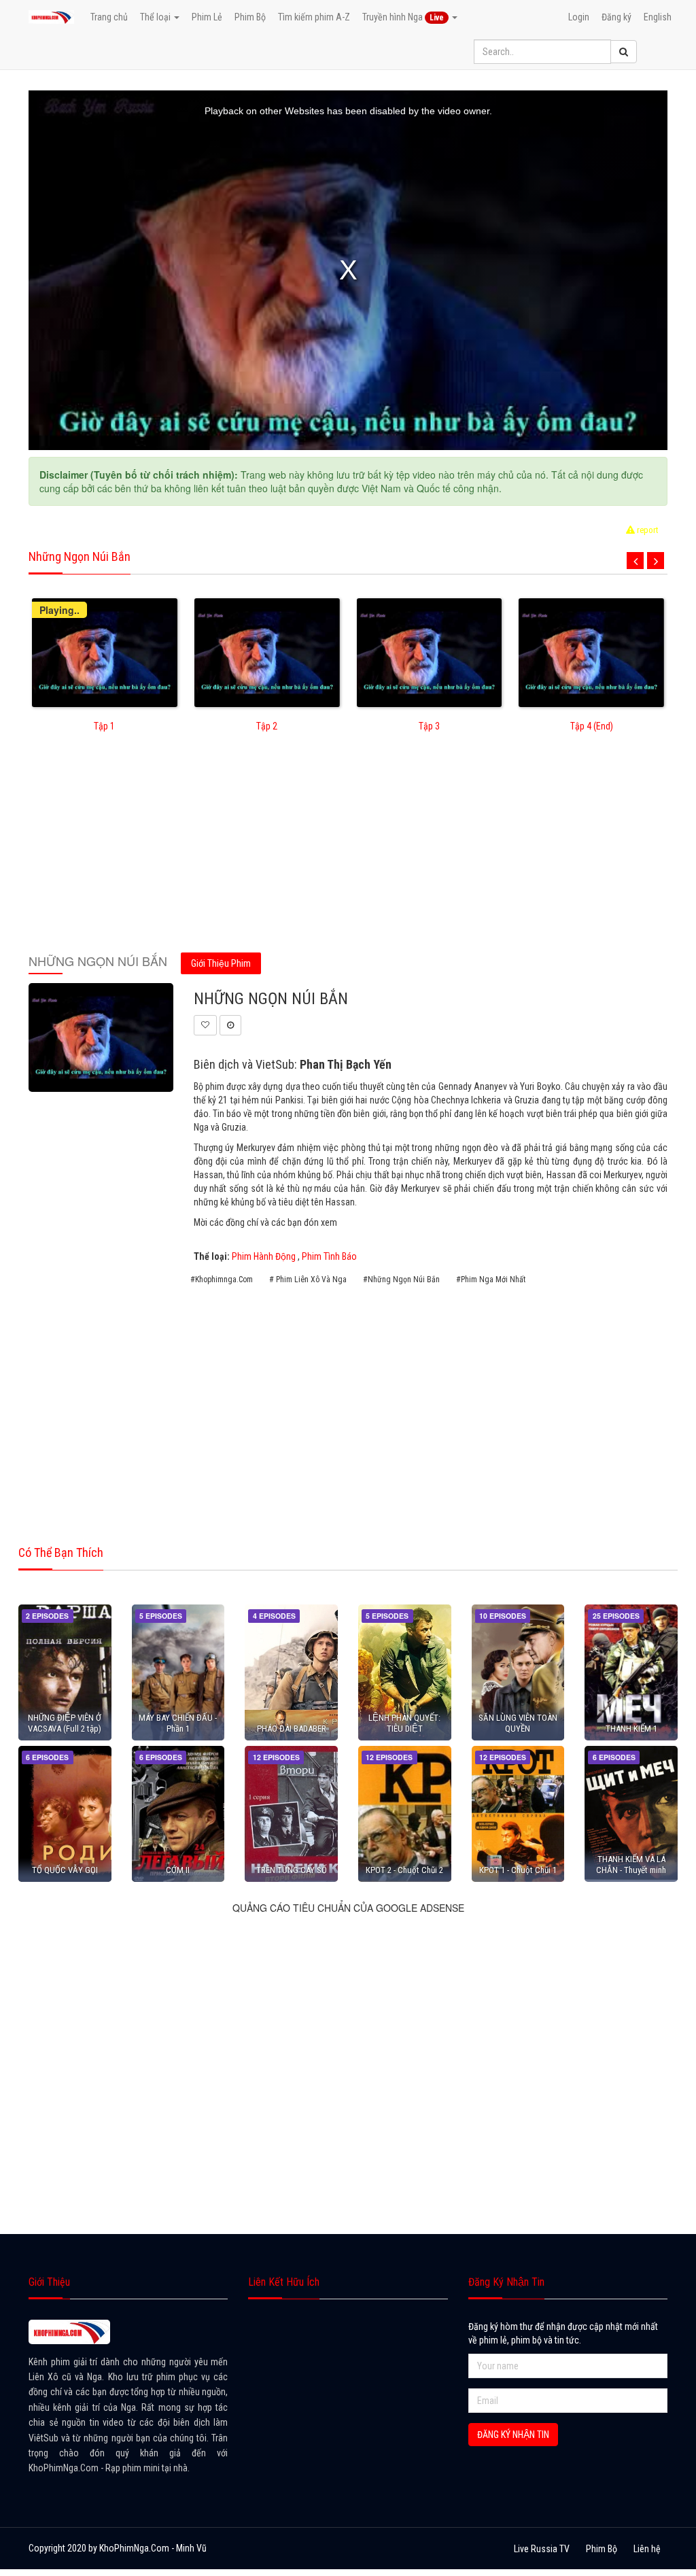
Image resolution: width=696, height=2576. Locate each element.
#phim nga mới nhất (491, 1280)
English (658, 17)
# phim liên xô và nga (308, 1280)
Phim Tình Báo (329, 1256)
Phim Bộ (250, 17)
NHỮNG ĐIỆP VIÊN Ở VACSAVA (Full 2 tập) (65, 1723)
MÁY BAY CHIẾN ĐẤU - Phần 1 (178, 1723)
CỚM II (178, 1870)
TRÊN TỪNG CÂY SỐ (292, 1870)
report (647, 530)
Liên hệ (647, 2549)
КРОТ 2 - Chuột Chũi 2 (404, 1870)
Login (579, 17)
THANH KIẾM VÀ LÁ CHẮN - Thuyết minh (631, 1864)
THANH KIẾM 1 (631, 1729)
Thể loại (156, 17)
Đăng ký (616, 17)
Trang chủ (109, 17)
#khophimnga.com (222, 1280)
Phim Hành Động (264, 1256)
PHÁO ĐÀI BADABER (292, 1729)
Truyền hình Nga (403, 17)
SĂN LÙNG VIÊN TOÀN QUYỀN (518, 1723)
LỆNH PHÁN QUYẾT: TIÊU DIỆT (404, 1723)
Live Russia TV (542, 2549)
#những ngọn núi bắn (401, 1280)
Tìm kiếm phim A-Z (314, 17)
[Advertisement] (348, 852)
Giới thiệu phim (221, 963)
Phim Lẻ (207, 17)
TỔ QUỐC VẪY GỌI (65, 1870)
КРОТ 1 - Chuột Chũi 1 (518, 1870)
